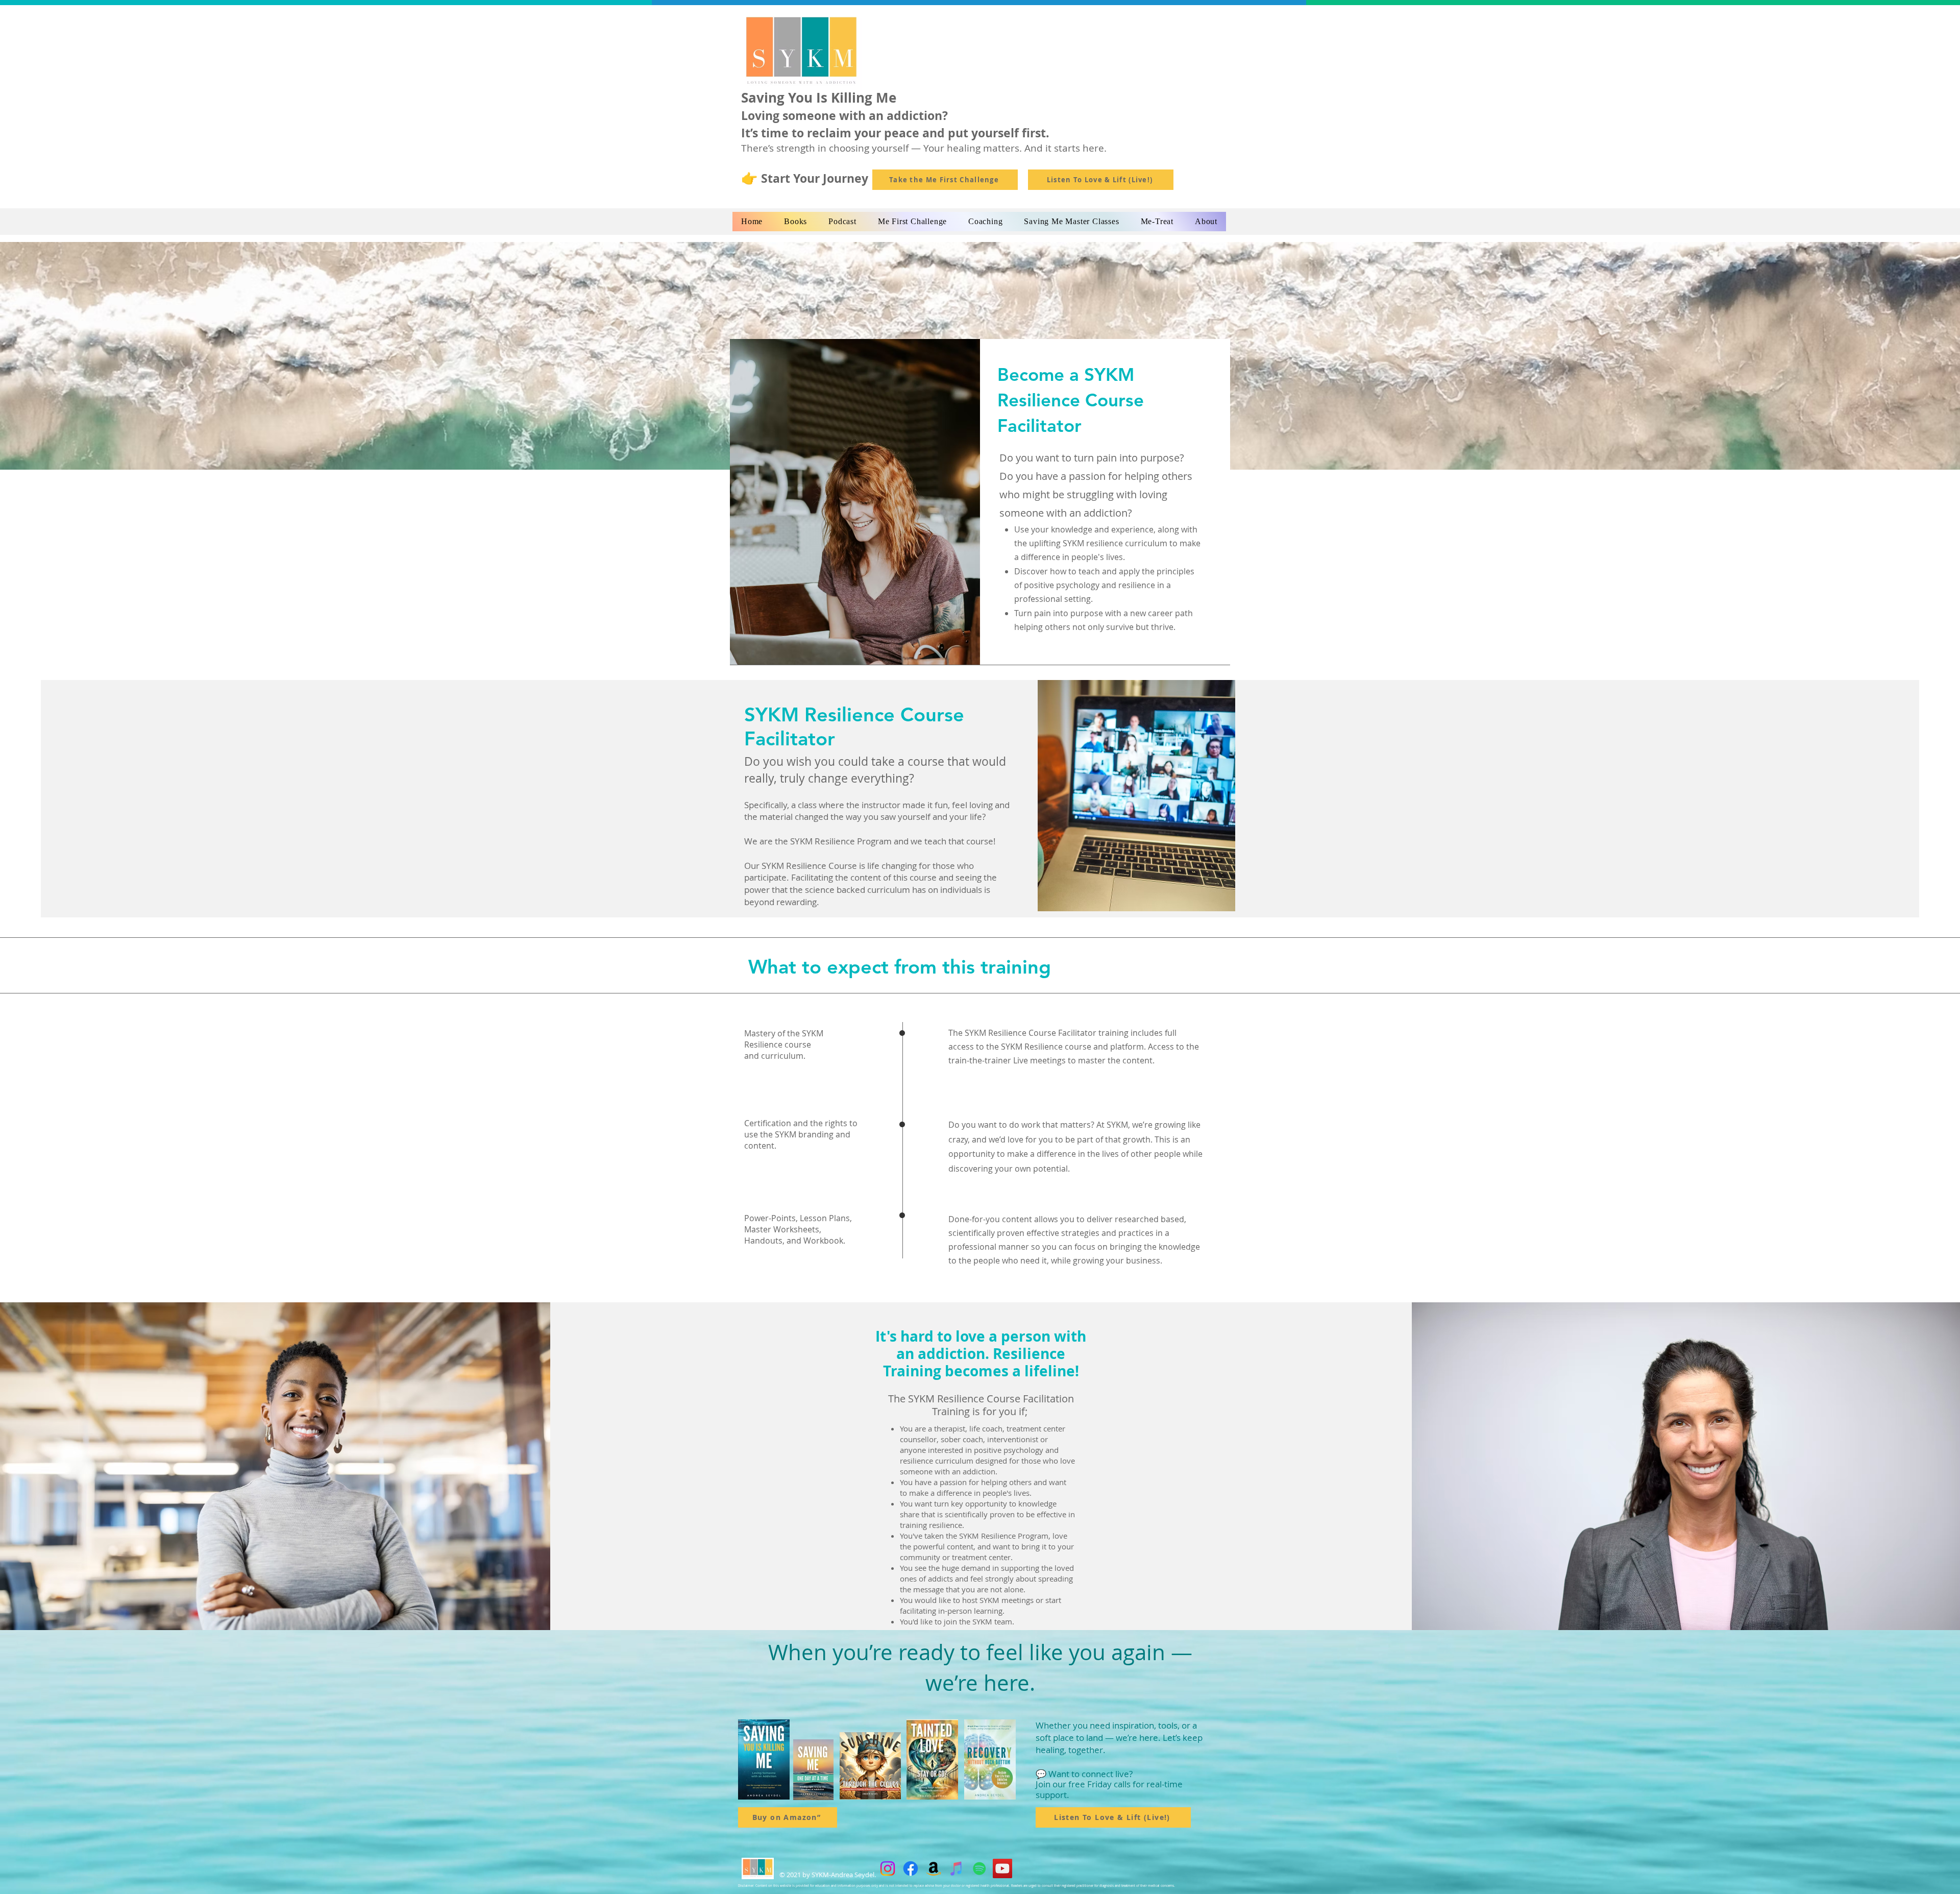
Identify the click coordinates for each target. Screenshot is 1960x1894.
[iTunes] (957, 1868)
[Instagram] (888, 1868)
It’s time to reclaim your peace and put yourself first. (895, 133)
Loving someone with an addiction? (844, 115)
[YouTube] (1002, 1868)
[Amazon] (934, 1868)
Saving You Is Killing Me (819, 98)
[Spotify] (979, 1868)
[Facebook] (911, 1868)
